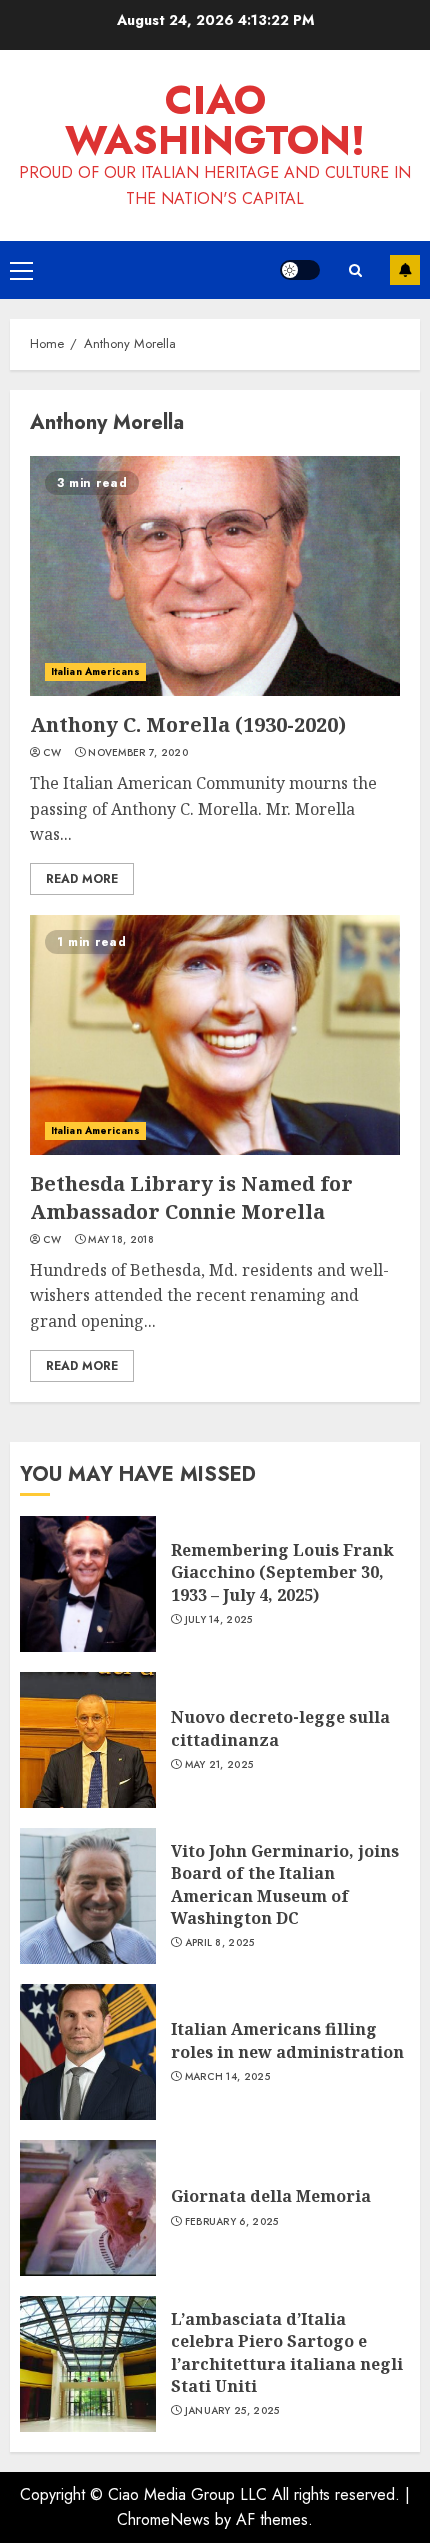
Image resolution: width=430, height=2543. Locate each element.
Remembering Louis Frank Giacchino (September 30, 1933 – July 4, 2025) (282, 1572)
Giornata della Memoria (271, 2196)
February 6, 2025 (232, 2222)
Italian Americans (95, 671)
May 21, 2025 (219, 1765)
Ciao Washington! (215, 120)
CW (52, 753)
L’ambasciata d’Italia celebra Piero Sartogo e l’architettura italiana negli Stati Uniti (287, 2352)
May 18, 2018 (121, 1240)
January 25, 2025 (232, 2411)
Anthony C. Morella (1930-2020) (188, 724)
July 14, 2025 (219, 1620)
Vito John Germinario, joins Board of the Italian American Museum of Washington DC (285, 1884)
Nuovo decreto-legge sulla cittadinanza (280, 1728)
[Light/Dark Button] (300, 270)
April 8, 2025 (220, 1943)
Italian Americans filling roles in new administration (287, 2040)
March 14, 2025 (227, 2077)
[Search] (355, 270)
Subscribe (405, 270)
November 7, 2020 (138, 753)
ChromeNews (163, 2519)
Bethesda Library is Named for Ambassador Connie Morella (191, 1197)
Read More (82, 879)
